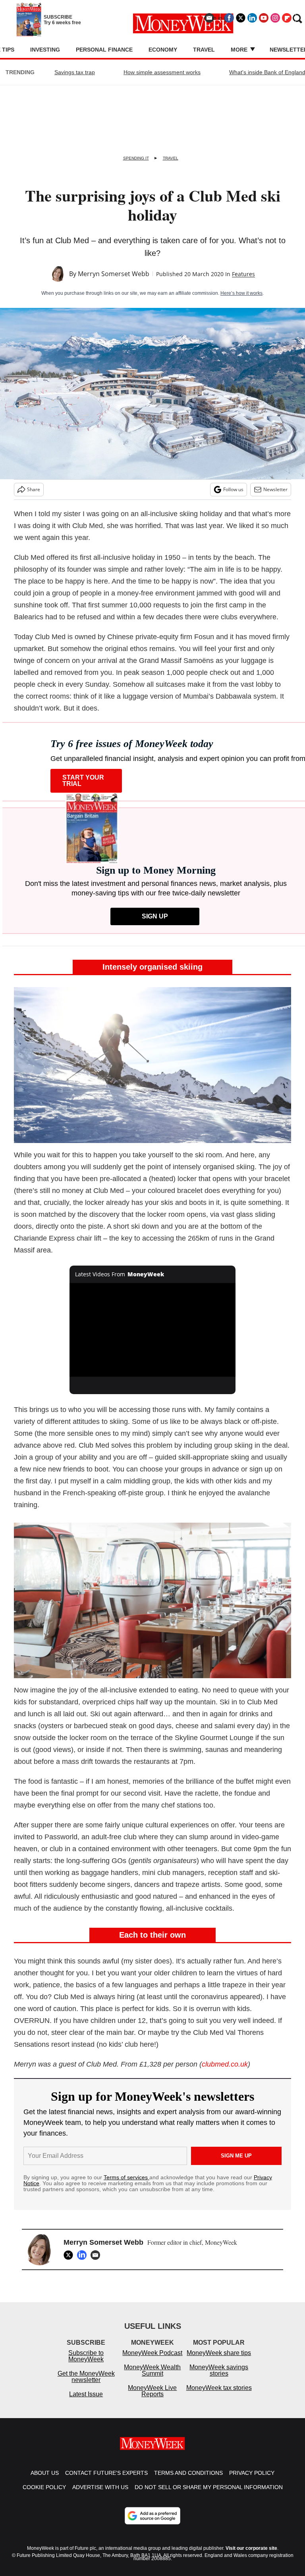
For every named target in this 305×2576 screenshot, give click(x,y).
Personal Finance (104, 50)
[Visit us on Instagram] (275, 18)
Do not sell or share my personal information (209, 2495)
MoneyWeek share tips (219, 2361)
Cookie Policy (44, 2495)
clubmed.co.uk (225, 2064)
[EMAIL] (97, 2255)
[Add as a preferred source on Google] (152, 2524)
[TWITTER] (70, 2255)
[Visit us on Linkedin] (252, 18)
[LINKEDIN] (84, 2255)
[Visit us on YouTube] (264, 18)
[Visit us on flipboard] (287, 18)
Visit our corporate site (251, 2556)
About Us (45, 2481)
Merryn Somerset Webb (114, 274)
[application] (153, 1330)
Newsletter (275, 489)
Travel (204, 50)
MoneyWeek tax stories (219, 2396)
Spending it (136, 158)
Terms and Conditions (188, 2481)
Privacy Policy (252, 2481)
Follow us (233, 489)
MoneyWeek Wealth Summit (152, 2378)
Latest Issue (86, 2402)
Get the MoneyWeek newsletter (86, 2385)
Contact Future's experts (106, 2481)
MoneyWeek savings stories (219, 2378)
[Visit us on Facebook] (229, 18)
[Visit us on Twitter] (241, 18)
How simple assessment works (162, 72)
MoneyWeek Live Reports (152, 2399)
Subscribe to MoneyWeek (86, 2364)
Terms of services (126, 2177)
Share (34, 489)
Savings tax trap (75, 72)
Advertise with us (100, 2495)
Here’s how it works (241, 293)
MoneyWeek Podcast (152, 2361)
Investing (45, 50)
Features (243, 274)
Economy (163, 50)
